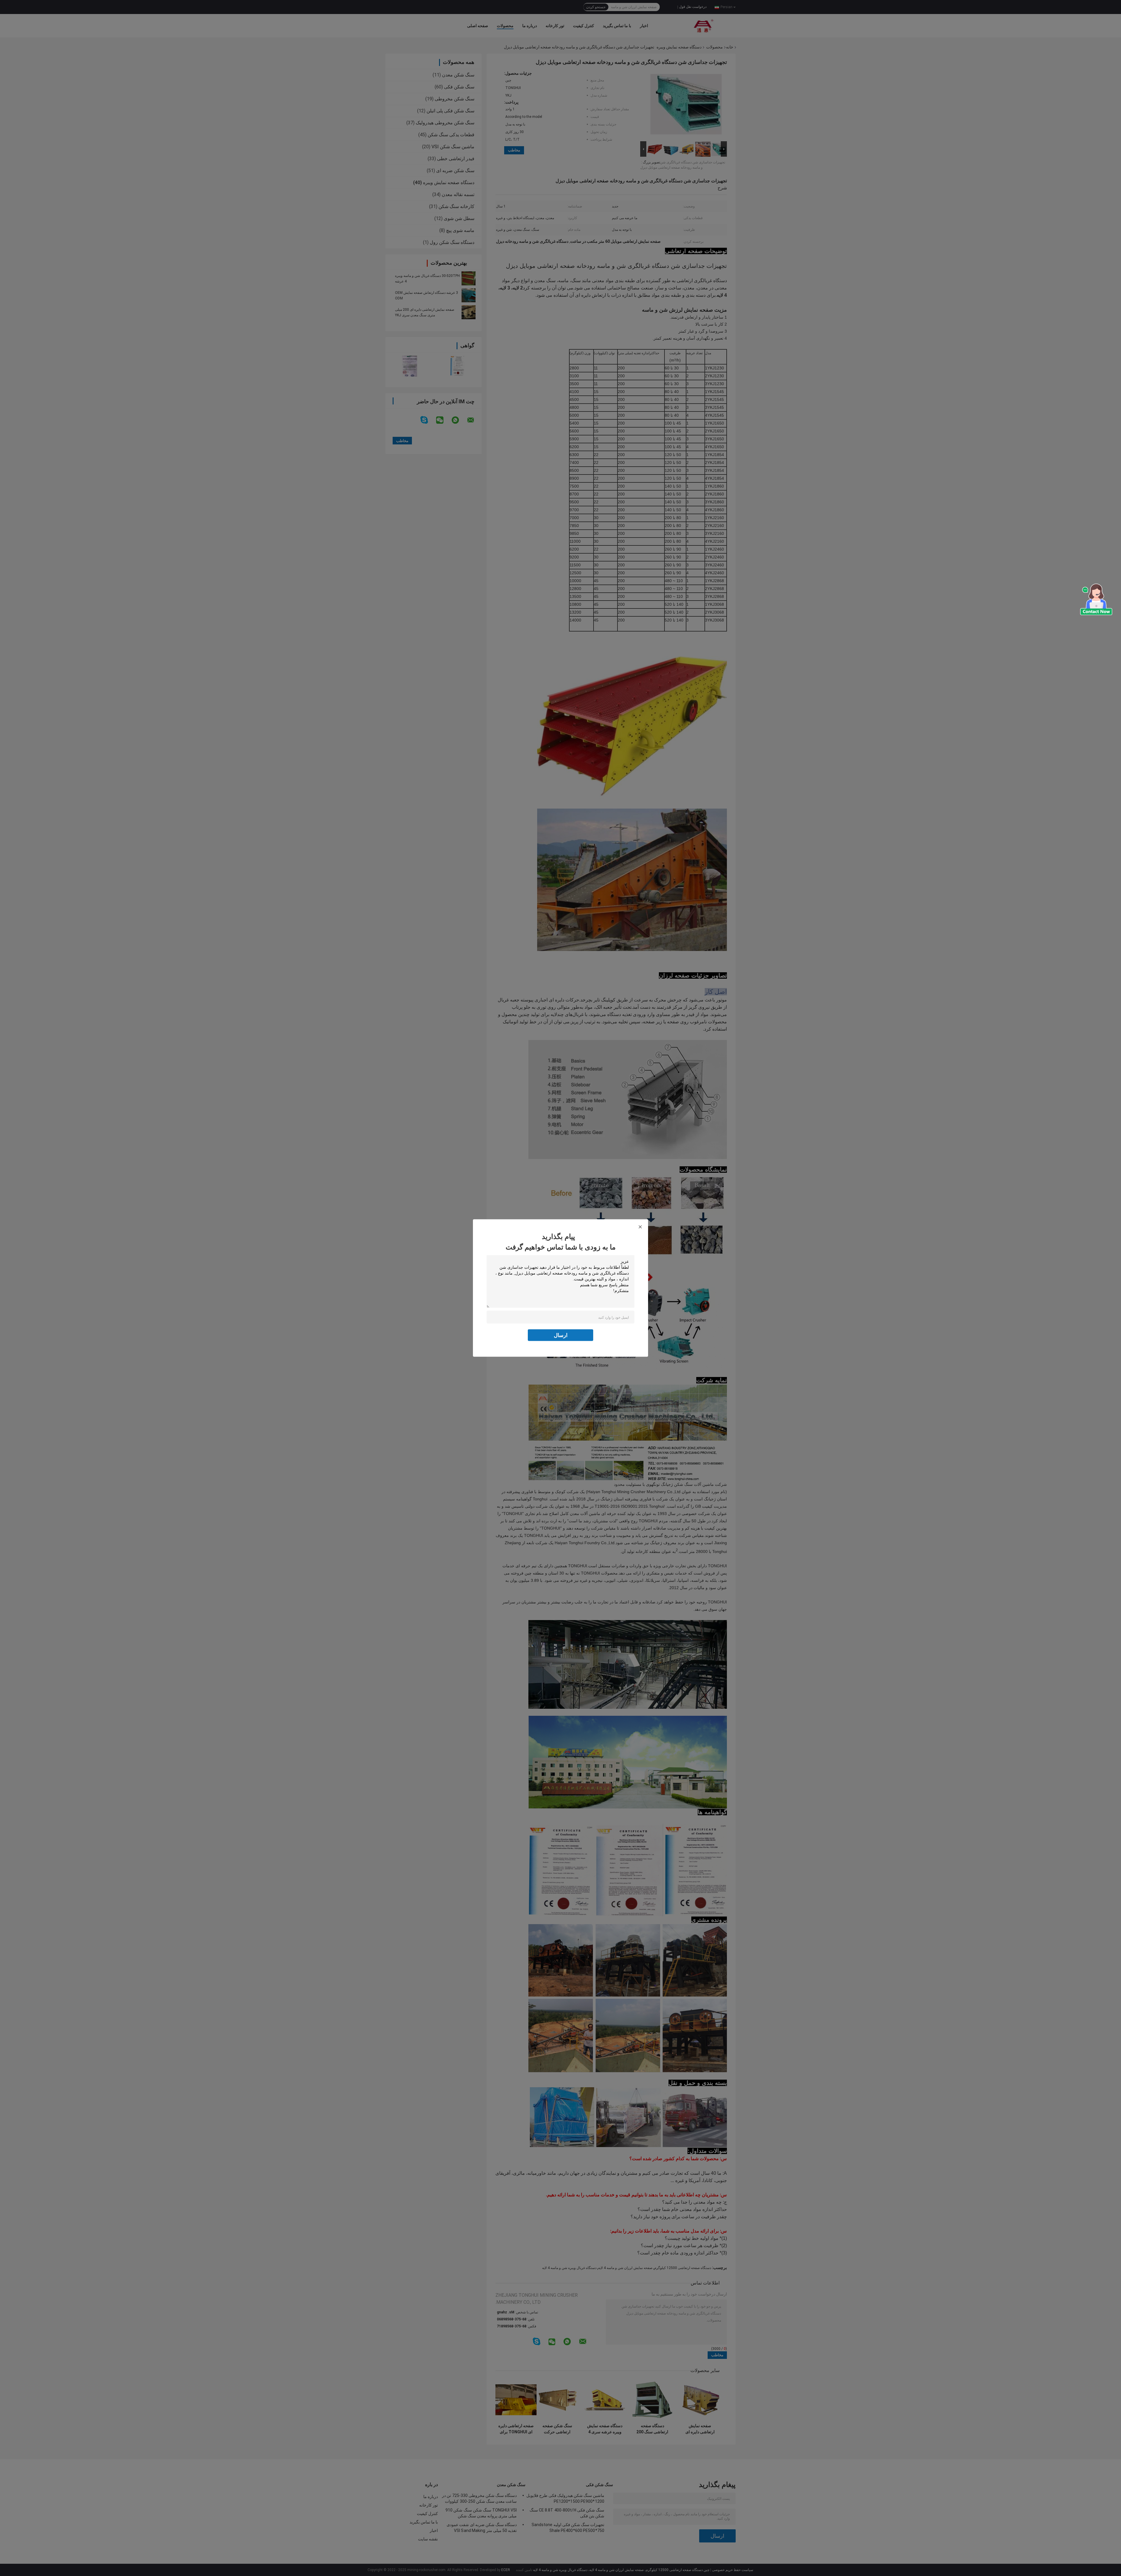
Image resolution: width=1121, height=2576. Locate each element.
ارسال (561, 1335)
